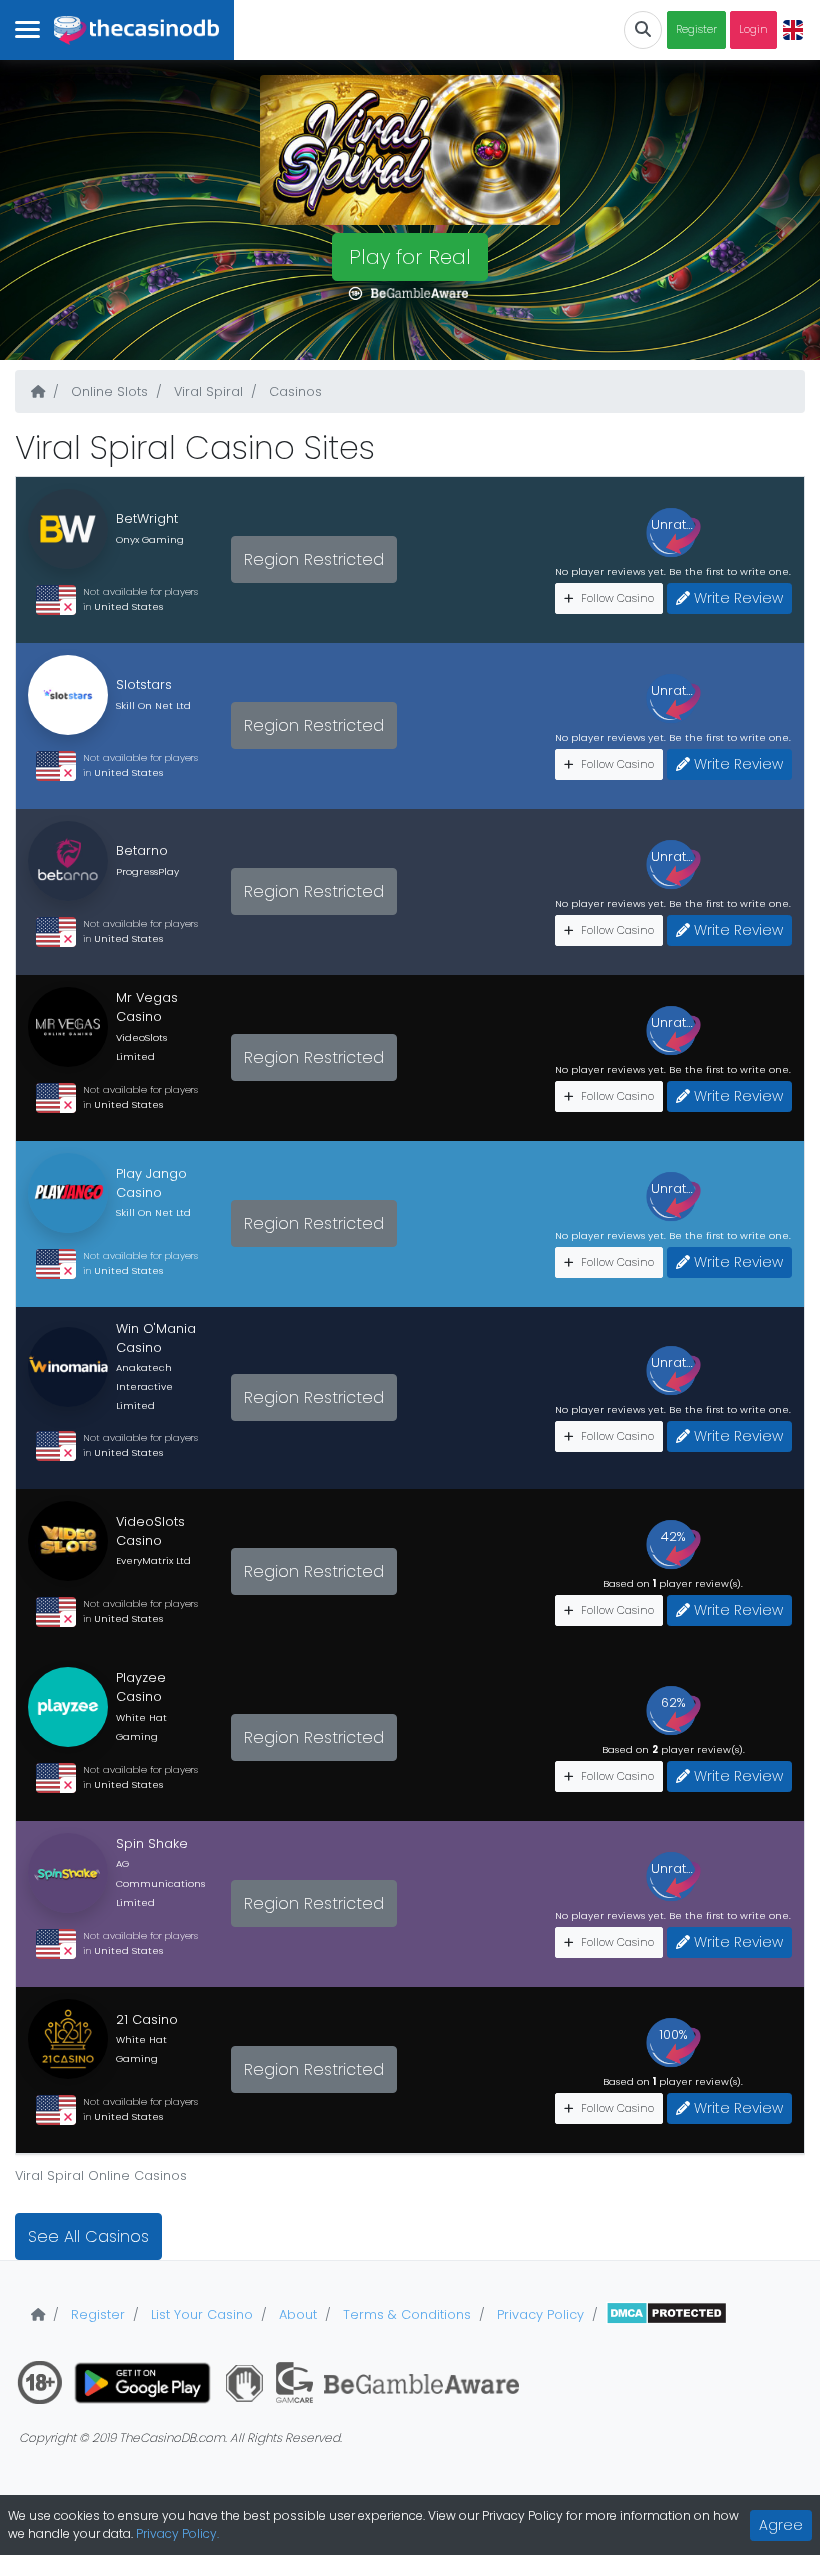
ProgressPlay (147, 871)
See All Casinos (88, 2236)
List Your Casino (200, 2314)
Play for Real (410, 257)
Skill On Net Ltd (153, 705)
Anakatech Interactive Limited (144, 1386)
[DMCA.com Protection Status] (666, 2314)
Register (696, 29)
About (296, 2314)
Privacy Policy (538, 2314)
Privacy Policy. (177, 2533)
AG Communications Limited (160, 1882)
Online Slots (107, 391)
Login (753, 29)
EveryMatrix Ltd (153, 1560)
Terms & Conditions (405, 2314)
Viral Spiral (206, 391)
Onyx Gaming (150, 539)
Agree (781, 2525)
